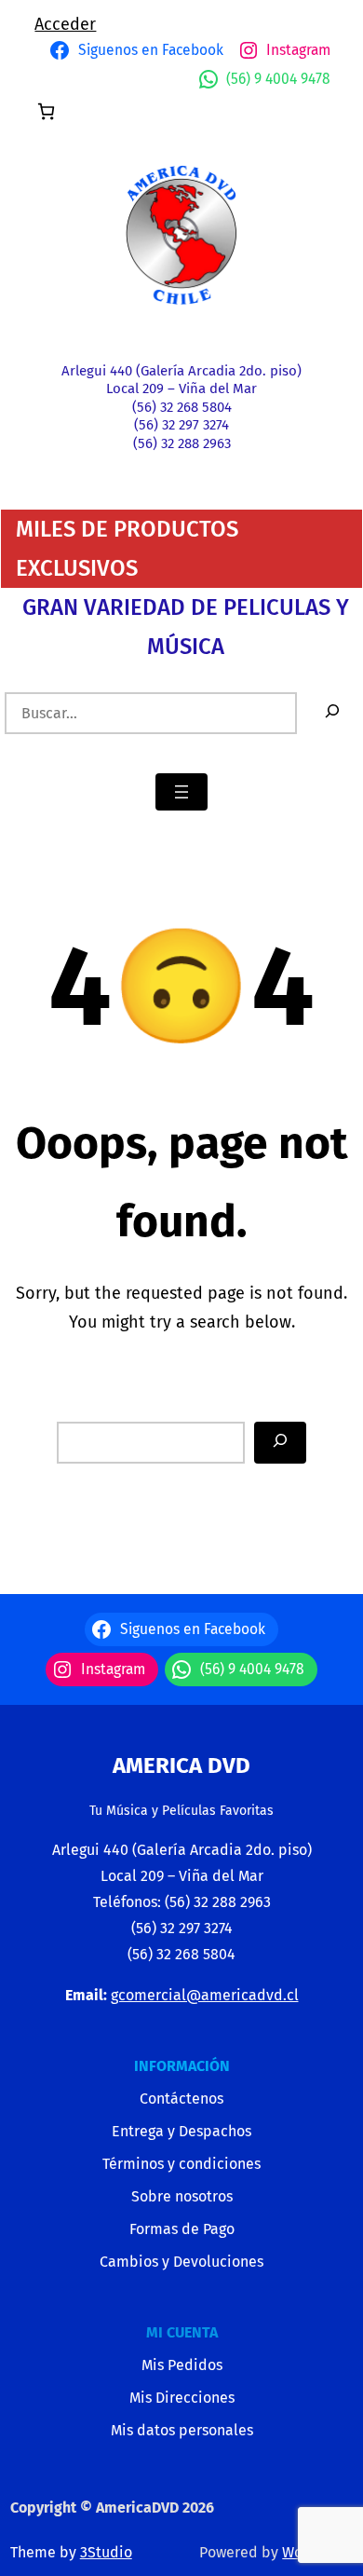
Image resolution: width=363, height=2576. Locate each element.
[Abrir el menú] (181, 792)
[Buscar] (332, 713)
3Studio (106, 2552)
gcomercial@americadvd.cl (205, 1995)
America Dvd (181, 1765)
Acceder (65, 24)
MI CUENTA (182, 2332)
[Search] (280, 1443)
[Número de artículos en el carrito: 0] (46, 111)
